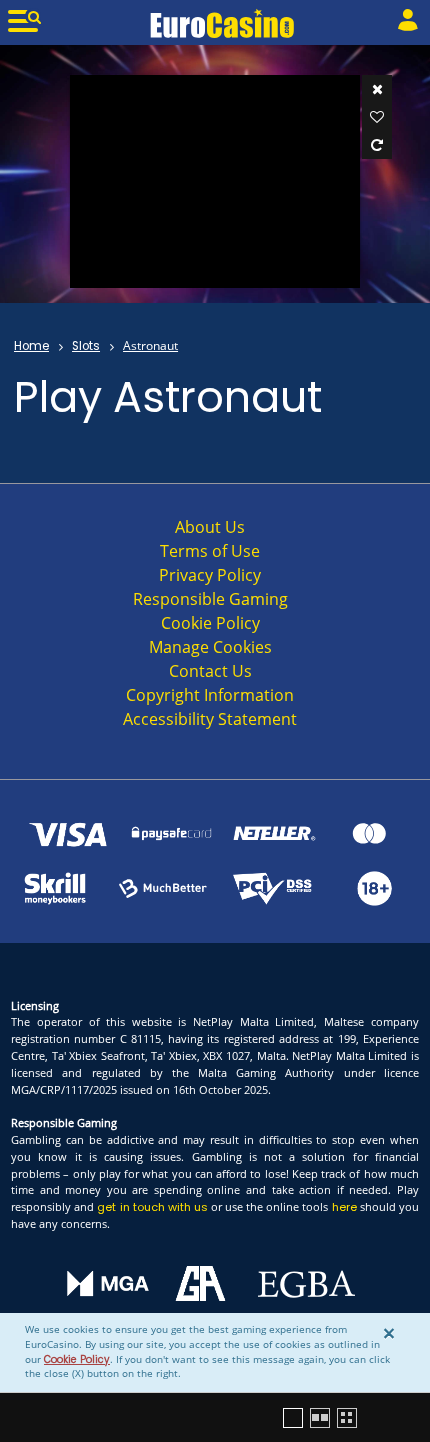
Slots (86, 346)
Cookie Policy (77, 1359)
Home (31, 346)
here (344, 1207)
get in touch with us (152, 1207)
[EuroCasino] (222, 23)
